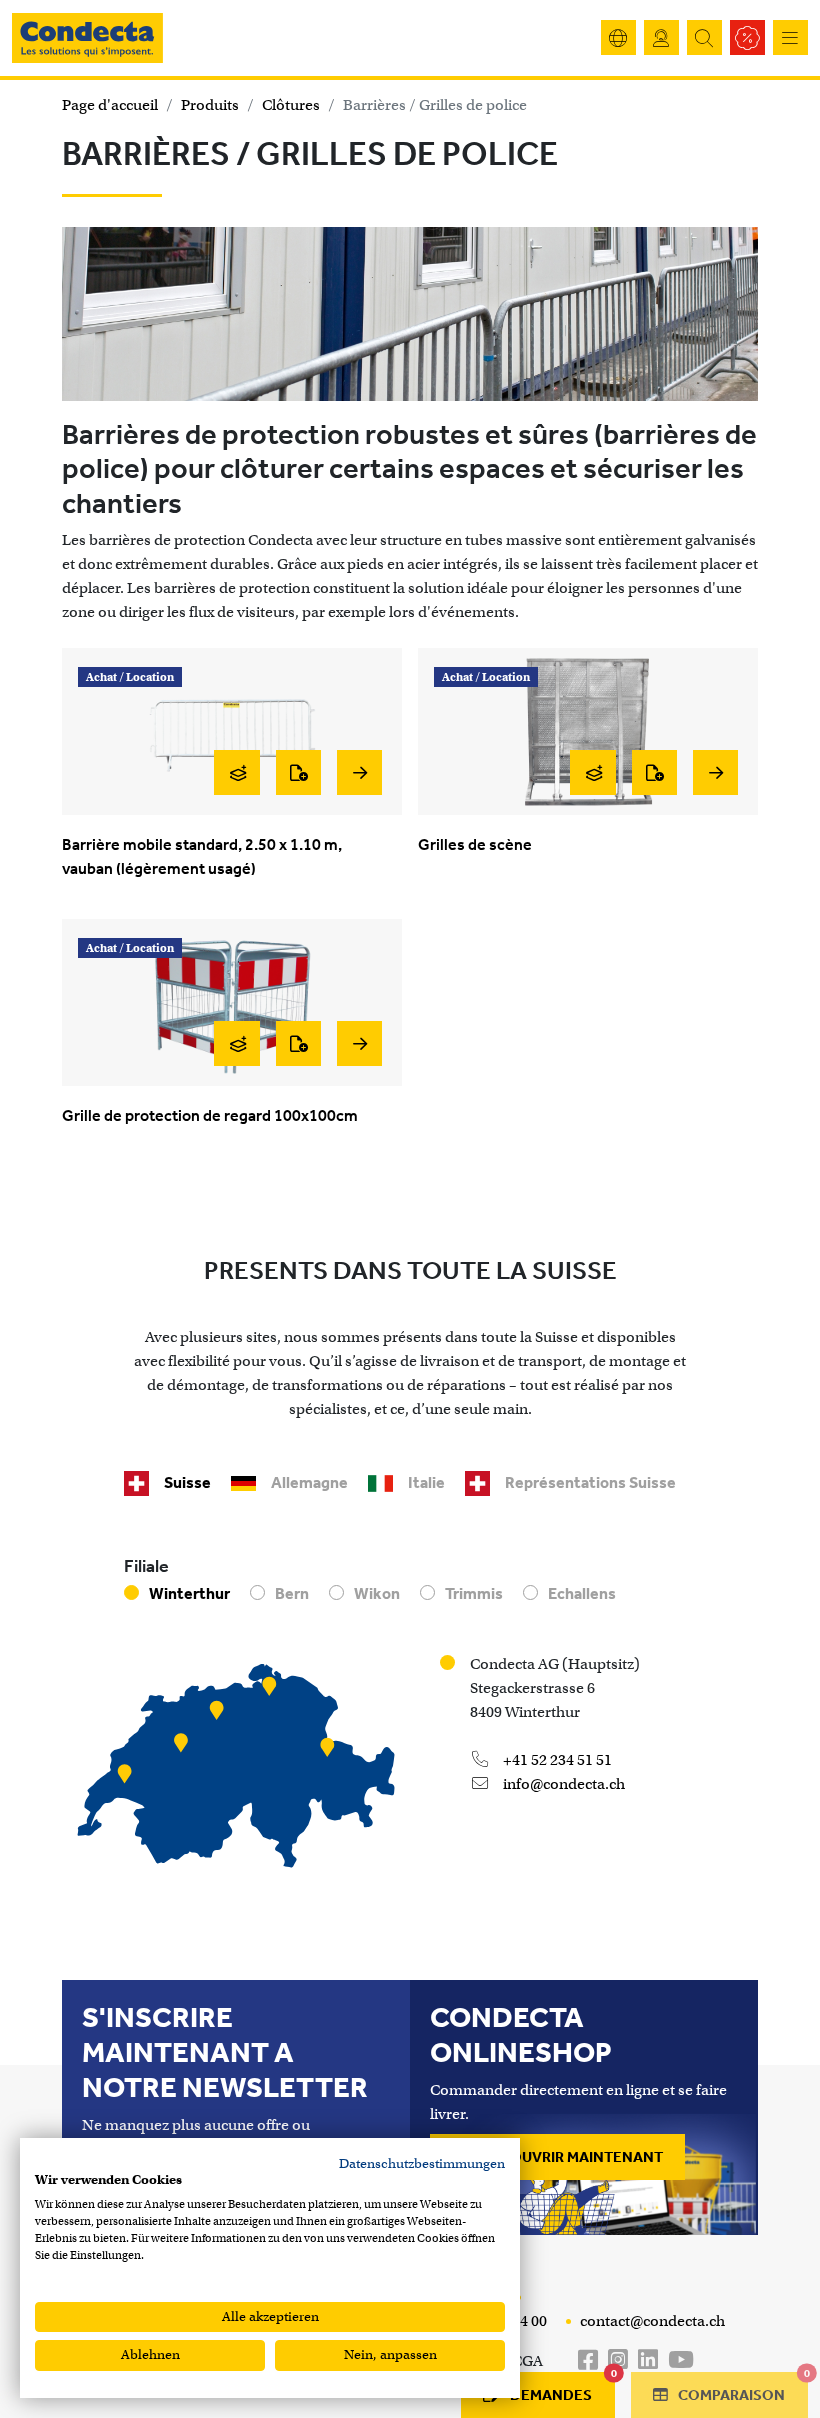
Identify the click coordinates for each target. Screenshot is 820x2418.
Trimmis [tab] (474, 1593)
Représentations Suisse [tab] (590, 1482)
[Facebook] (588, 2360)
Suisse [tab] (187, 1482)
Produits (210, 105)
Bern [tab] (292, 1593)
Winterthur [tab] (189, 1593)
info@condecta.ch (562, 1784)
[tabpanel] (410, 1720)
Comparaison (741, 2388)
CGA (527, 2361)
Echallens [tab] (582, 1593)
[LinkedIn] (648, 2360)
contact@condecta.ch (651, 2321)
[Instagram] (618, 2360)
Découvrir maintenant (570, 2157)
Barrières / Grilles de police (435, 105)
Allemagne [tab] (309, 1482)
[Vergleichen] (236, 772)
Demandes (562, 2388)
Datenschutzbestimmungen (422, 2163)
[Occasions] (747, 37)
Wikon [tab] (377, 1593)
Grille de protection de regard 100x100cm (210, 1115)
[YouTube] (681, 2360)
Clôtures (291, 105)
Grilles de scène (475, 844)
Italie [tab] (426, 1482)
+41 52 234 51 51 (556, 1760)
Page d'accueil (110, 105)
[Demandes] (298, 772)
